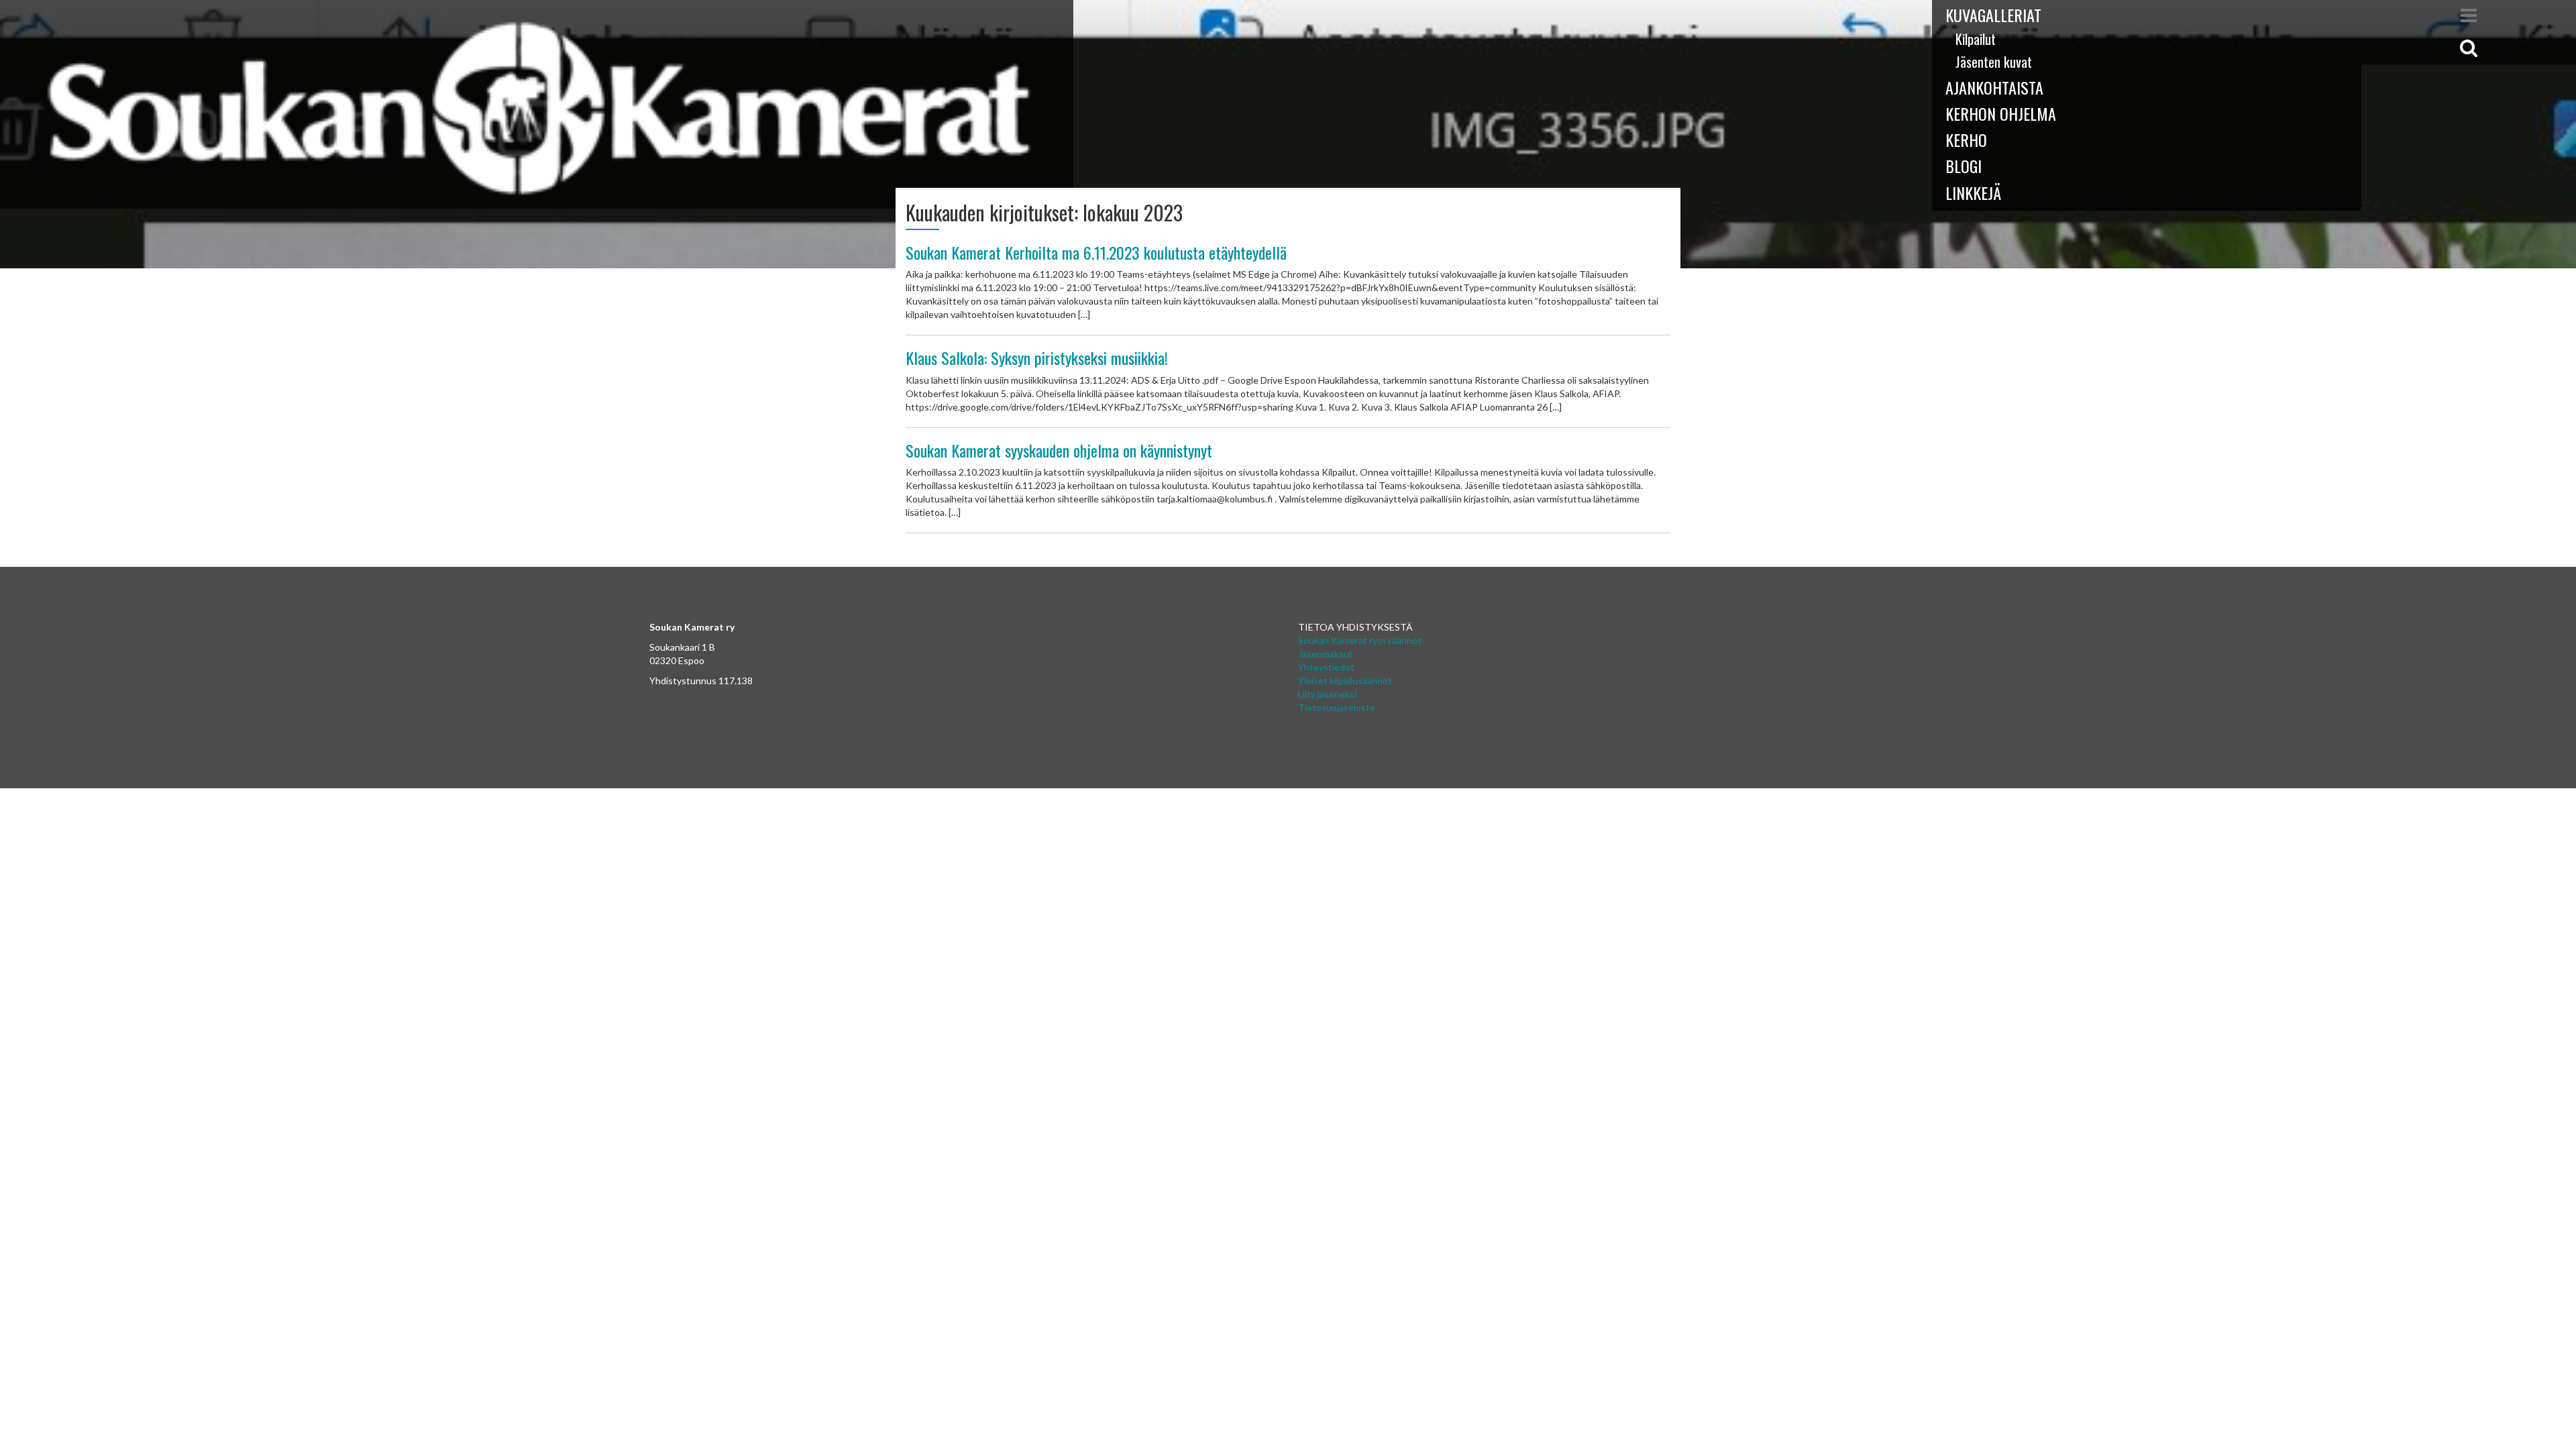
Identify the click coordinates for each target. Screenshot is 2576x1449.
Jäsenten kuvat (1994, 62)
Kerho (1966, 140)
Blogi (1964, 166)
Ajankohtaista (1994, 87)
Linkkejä (1973, 193)
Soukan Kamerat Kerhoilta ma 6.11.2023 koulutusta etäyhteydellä (1096, 252)
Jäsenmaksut (1326, 654)
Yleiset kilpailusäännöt (1345, 681)
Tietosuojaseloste (1337, 707)
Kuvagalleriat (1993, 15)
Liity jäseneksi (1327, 694)
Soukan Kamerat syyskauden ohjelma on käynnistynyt (1059, 450)
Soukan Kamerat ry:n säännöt (1360, 640)
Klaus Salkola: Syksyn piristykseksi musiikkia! (1037, 358)
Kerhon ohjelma (2001, 113)
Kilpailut (1976, 39)
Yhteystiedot (1326, 667)
